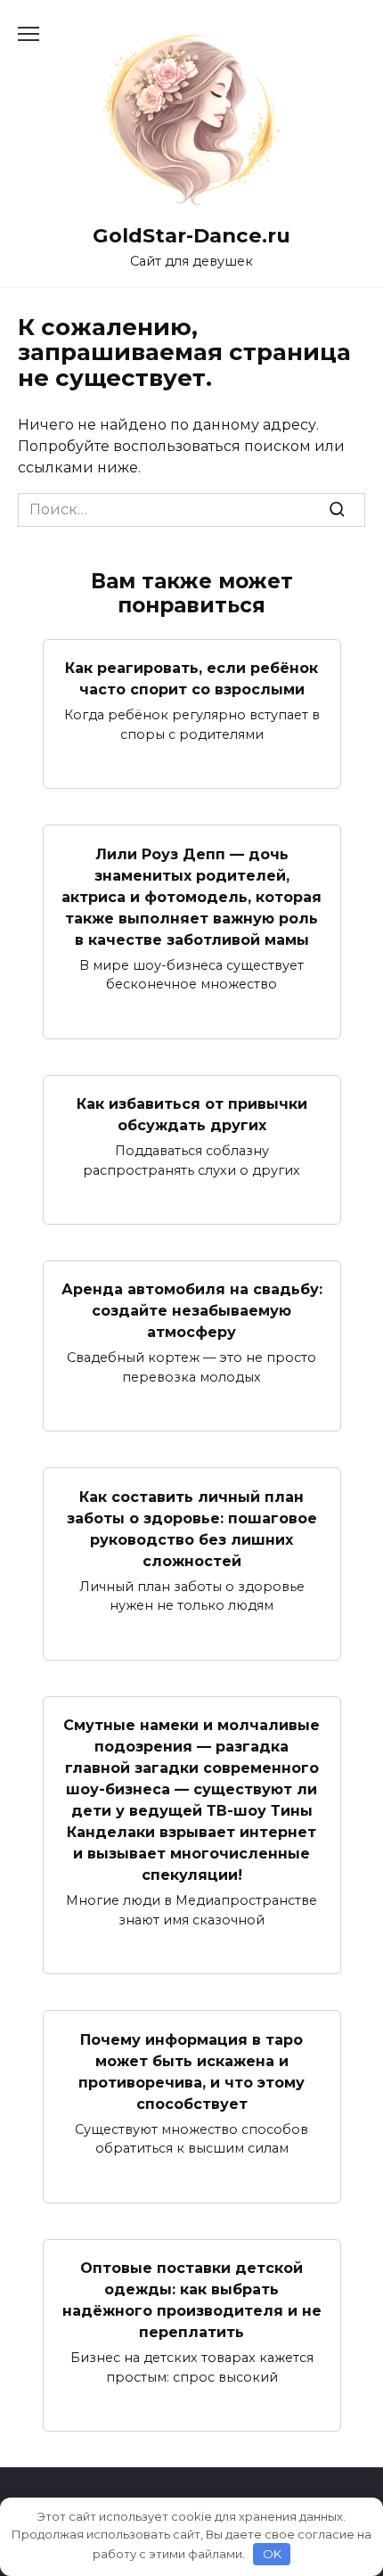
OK (272, 2554)
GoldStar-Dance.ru (191, 235)
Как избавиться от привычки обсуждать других (192, 1115)
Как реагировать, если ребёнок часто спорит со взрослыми (191, 679)
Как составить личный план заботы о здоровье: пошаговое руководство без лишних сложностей (192, 1528)
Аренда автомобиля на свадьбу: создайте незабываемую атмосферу (192, 1311)
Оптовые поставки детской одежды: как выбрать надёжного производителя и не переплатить (192, 2300)
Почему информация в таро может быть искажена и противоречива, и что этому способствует (191, 2071)
